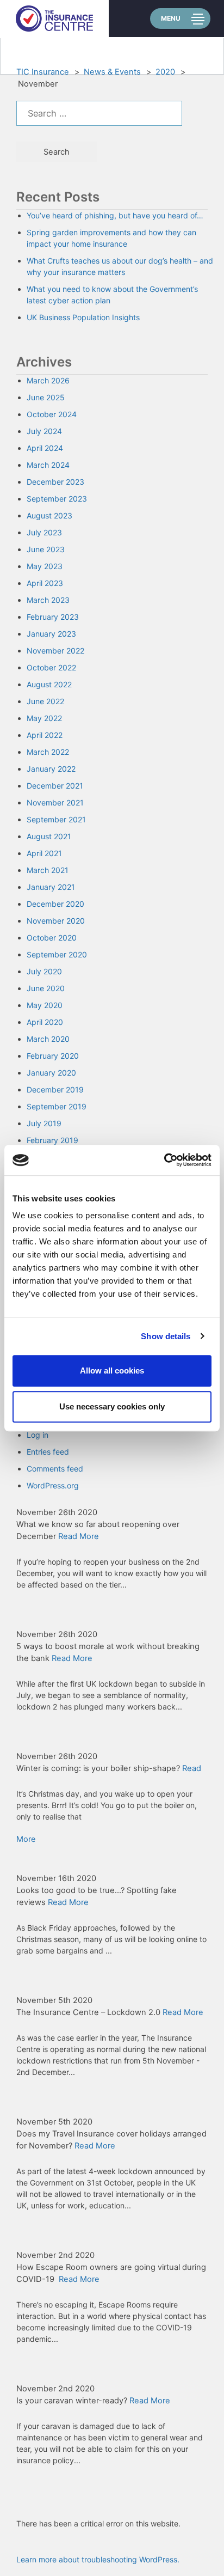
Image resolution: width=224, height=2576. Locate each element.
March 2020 (48, 1039)
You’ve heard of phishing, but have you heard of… (115, 215)
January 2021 (51, 887)
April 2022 (45, 735)
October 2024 (52, 414)
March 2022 (48, 752)
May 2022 (44, 718)
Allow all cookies (112, 1371)
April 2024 (45, 448)
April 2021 (44, 853)
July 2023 (44, 532)
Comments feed (55, 1469)
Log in (38, 1435)
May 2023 (45, 566)
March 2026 (48, 380)
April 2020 (45, 1022)
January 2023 (51, 634)
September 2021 (56, 819)
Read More (79, 1536)
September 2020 (57, 954)
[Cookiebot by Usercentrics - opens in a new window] (164, 1160)
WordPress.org (53, 1485)
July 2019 (44, 1123)
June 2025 (46, 397)
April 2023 (45, 583)
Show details (166, 1336)
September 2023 (57, 499)
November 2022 (55, 651)
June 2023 (46, 549)
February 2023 (53, 617)
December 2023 (55, 482)
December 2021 (55, 786)
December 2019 (55, 1089)
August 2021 (49, 836)
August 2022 (49, 684)
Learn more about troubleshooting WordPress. (98, 2559)
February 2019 (52, 1140)
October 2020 (52, 938)
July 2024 (44, 431)
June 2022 (45, 701)
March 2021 (48, 870)
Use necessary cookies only (112, 1406)
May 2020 (45, 1005)
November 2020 (56, 921)
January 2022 (51, 769)
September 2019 (57, 1106)
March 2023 (48, 600)
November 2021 (55, 802)
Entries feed (48, 1452)
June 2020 (46, 988)
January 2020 (51, 1073)
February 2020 (53, 1056)
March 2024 (48, 465)
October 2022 (51, 667)
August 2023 (49, 515)
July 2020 (44, 971)
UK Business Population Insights (83, 317)
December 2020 (55, 904)
